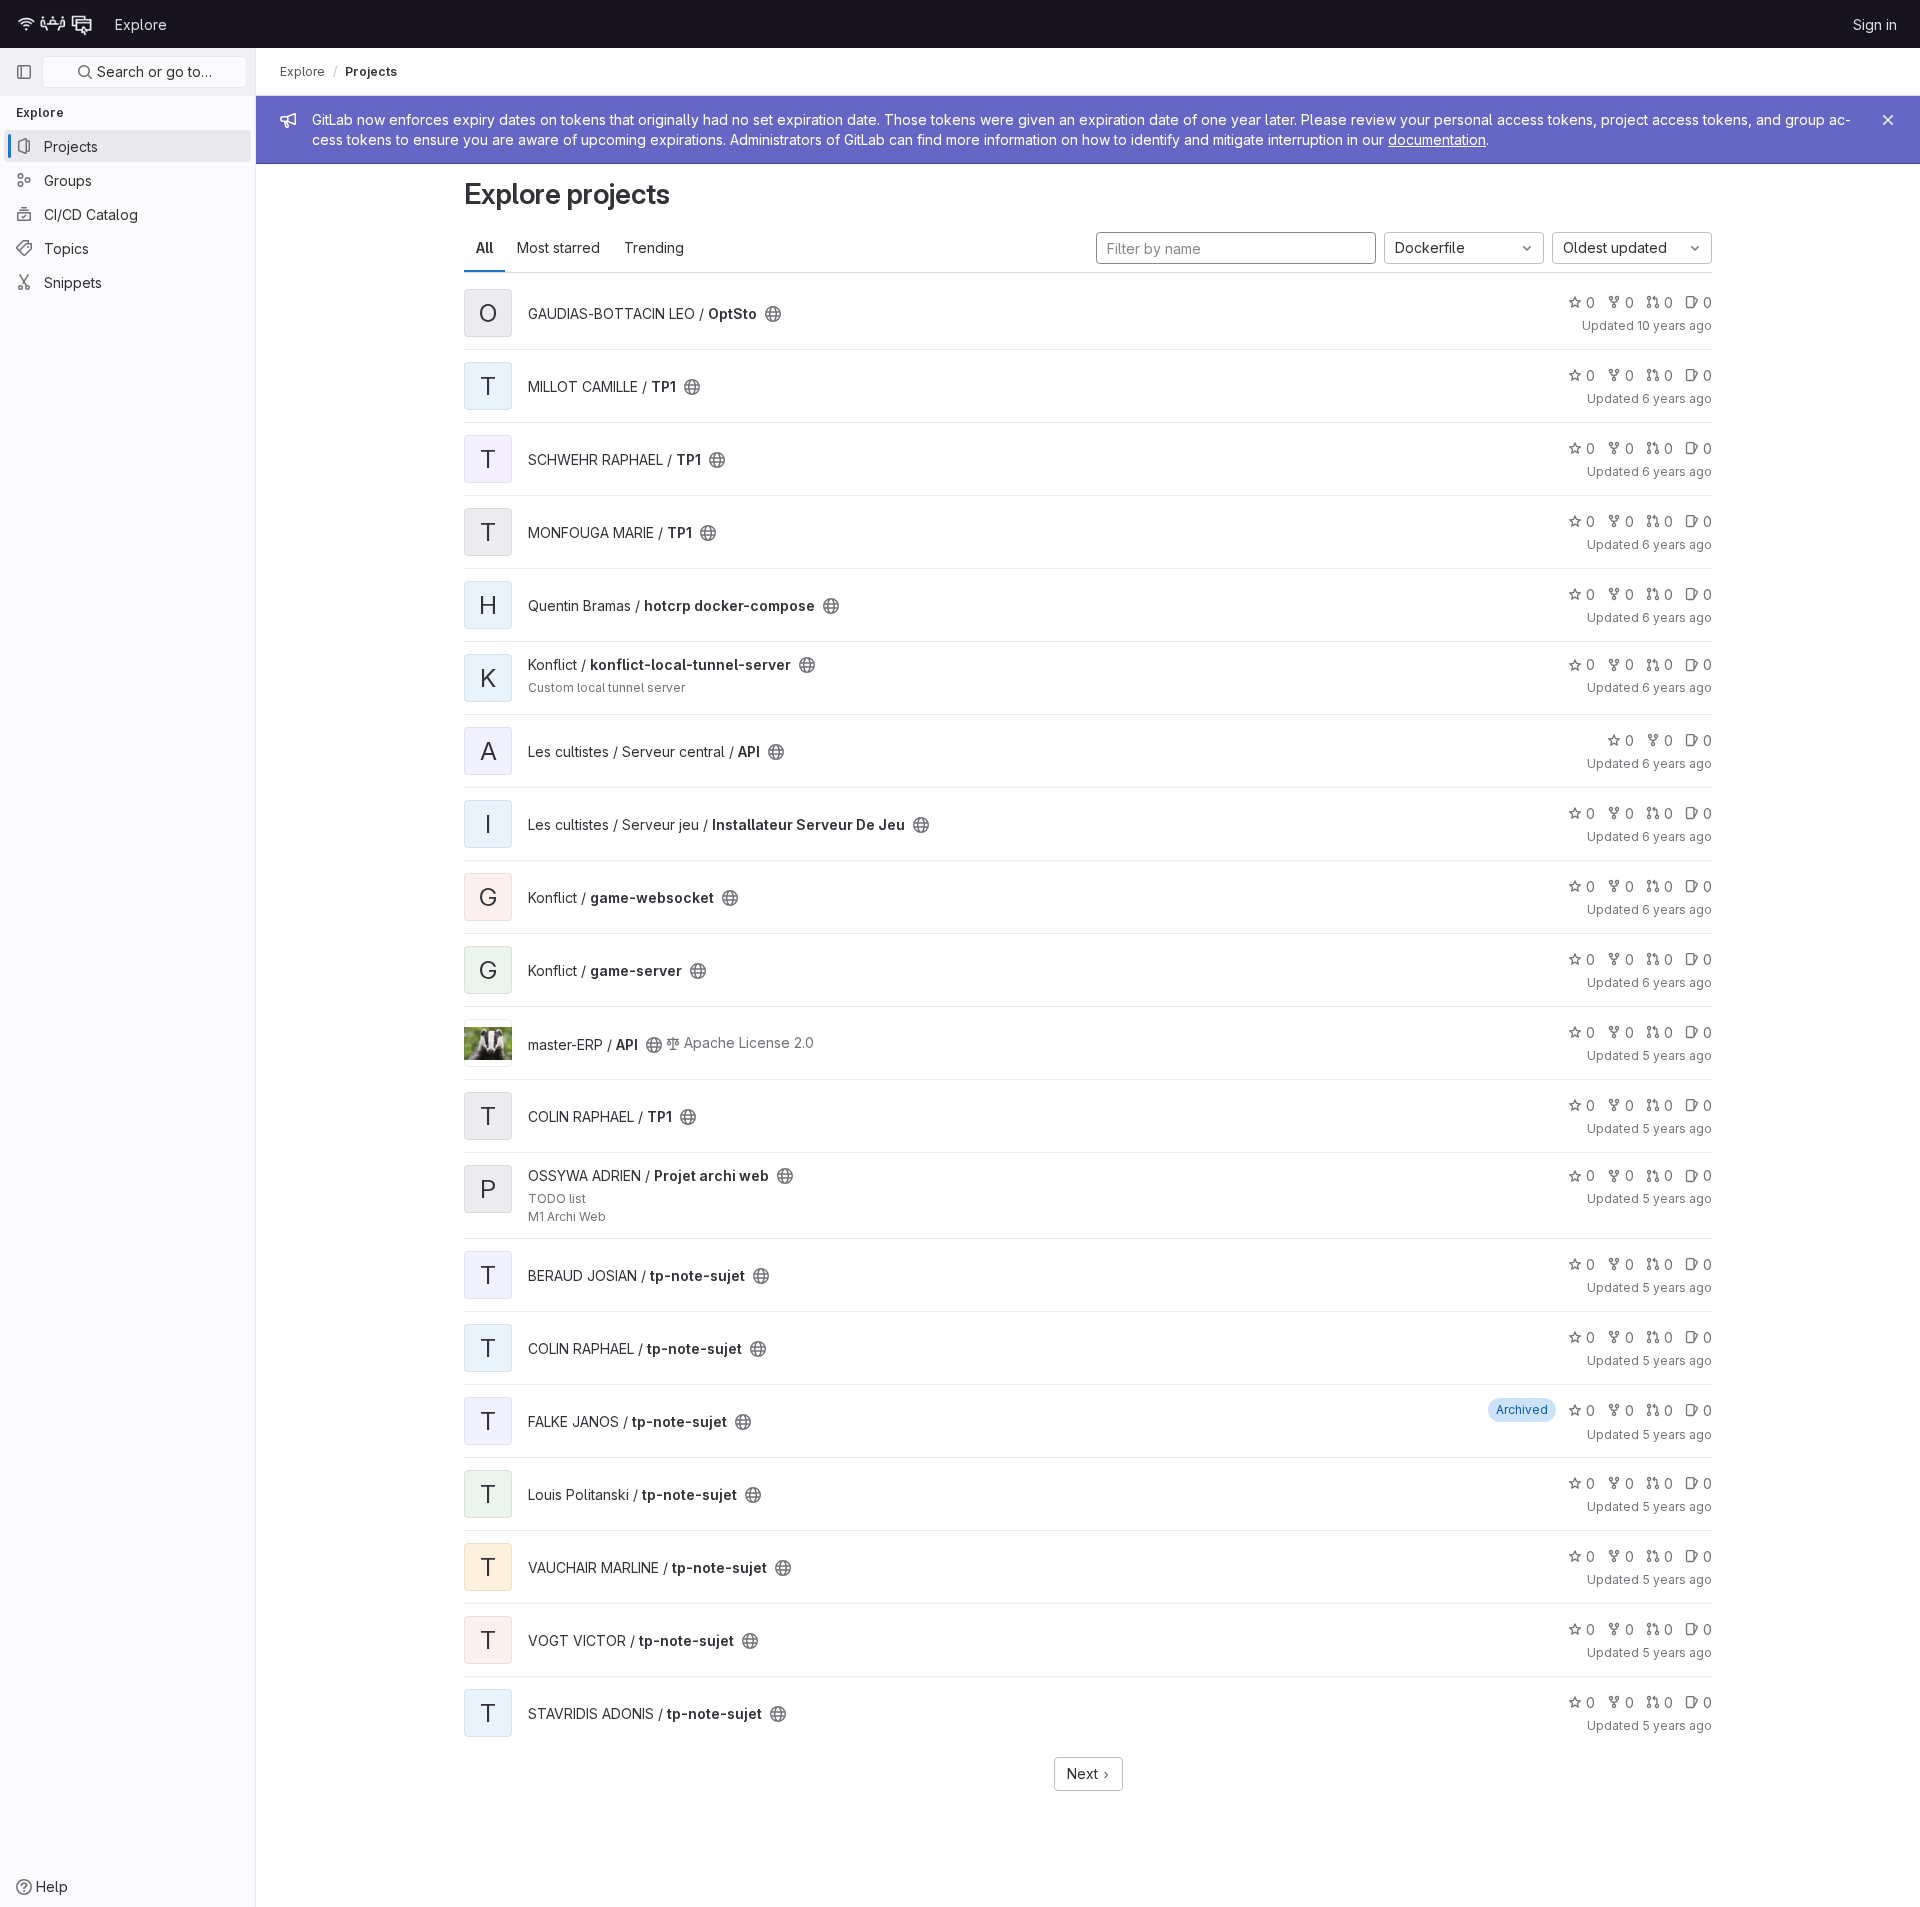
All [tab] (484, 247)
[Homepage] (55, 24)
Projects (371, 71)
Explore (141, 24)
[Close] (1888, 120)
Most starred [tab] (558, 247)
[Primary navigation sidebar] (24, 72)
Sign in (1875, 24)
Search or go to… (152, 71)
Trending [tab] (654, 247)
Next (1084, 1773)
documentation (1437, 139)
